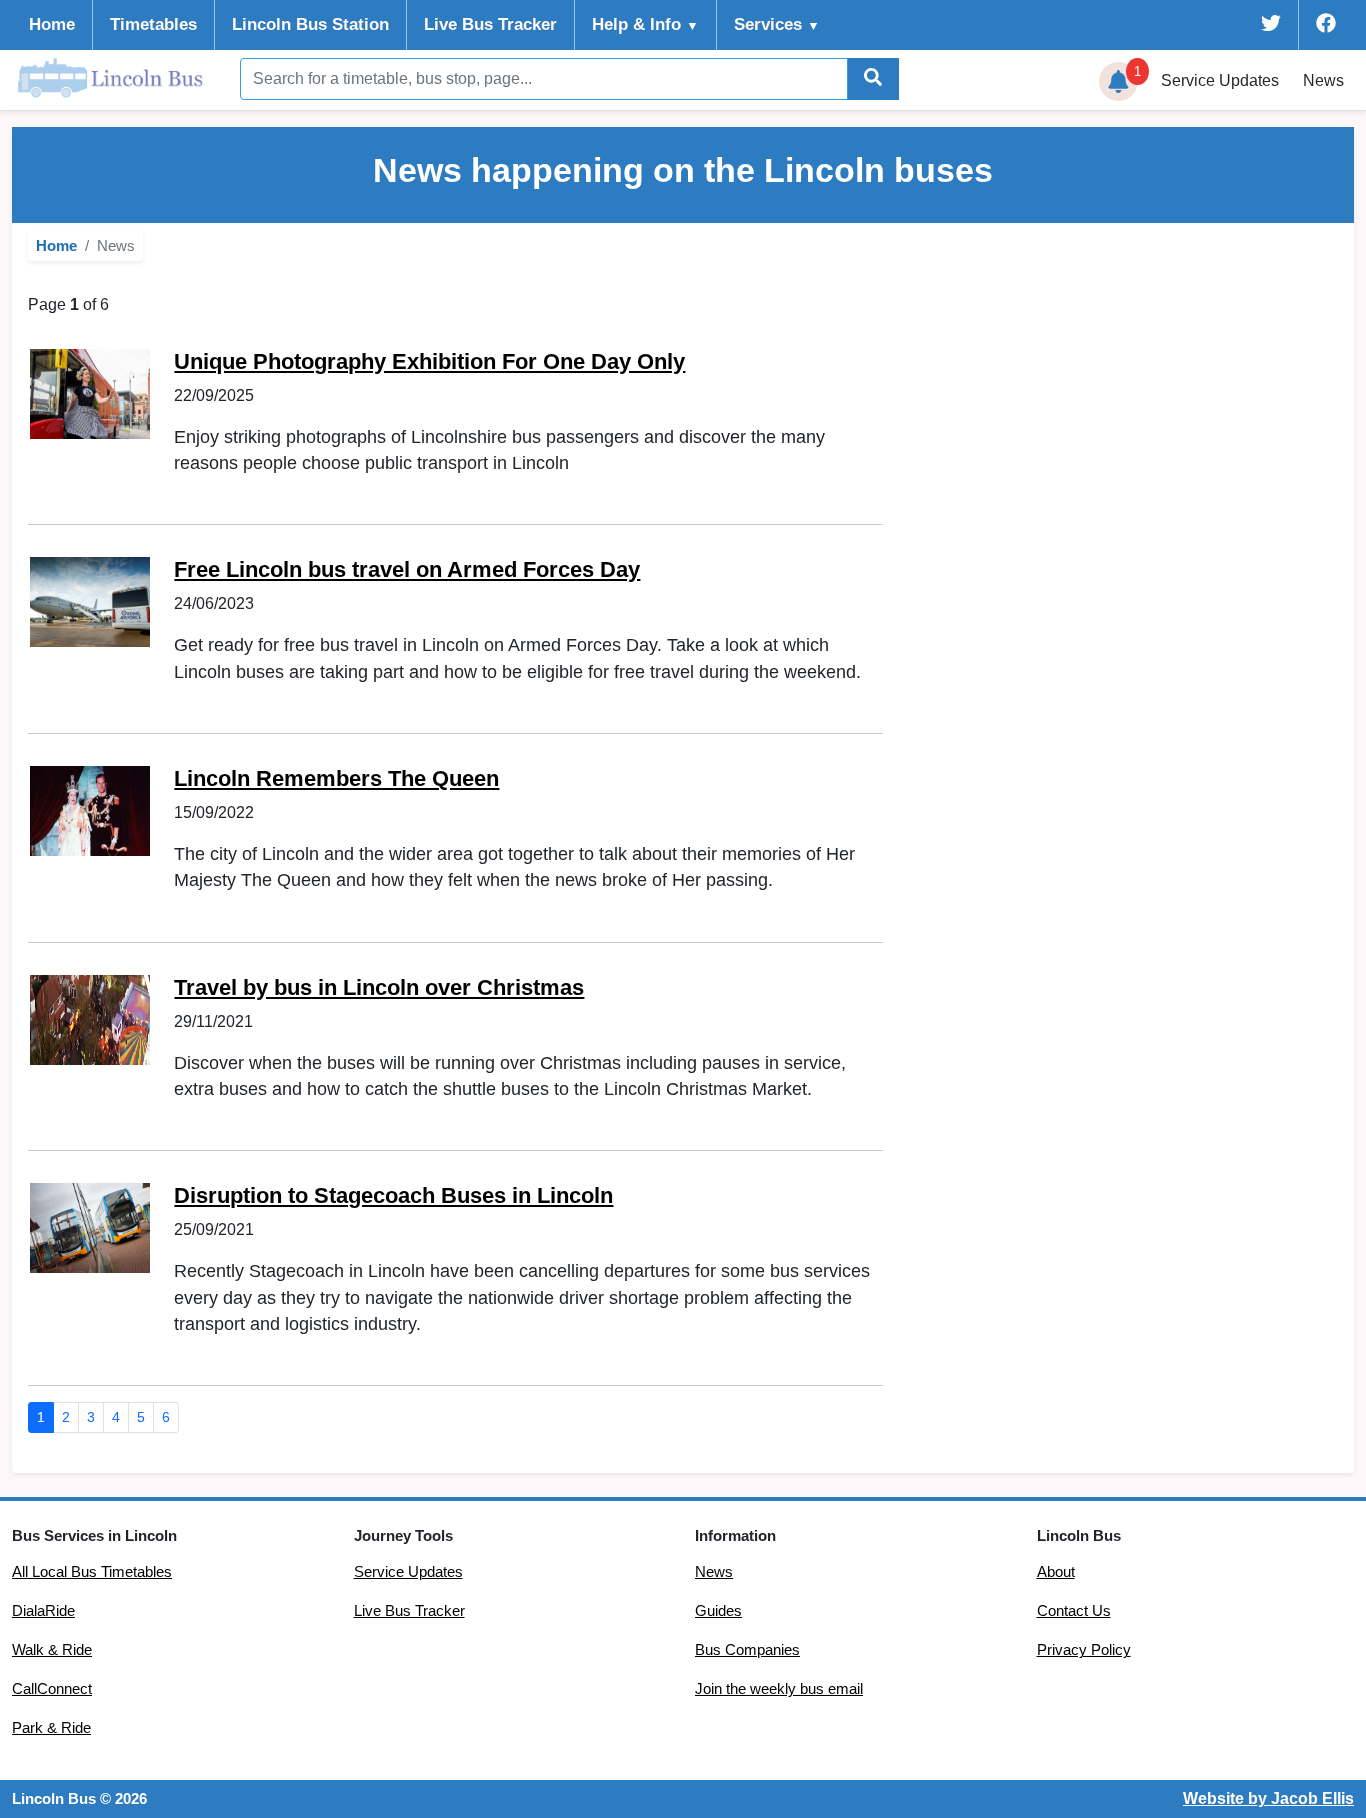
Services (777, 24)
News (1323, 80)
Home (52, 24)
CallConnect (52, 1689)
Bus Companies (747, 1650)
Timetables (153, 24)
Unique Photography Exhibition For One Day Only (429, 361)
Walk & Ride (52, 1650)
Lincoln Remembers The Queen (336, 778)
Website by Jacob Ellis (1268, 1798)
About (1056, 1572)
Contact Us (1074, 1611)
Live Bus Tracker (490, 24)
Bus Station (310, 24)
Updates (1220, 80)
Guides (718, 1611)
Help (645, 24)
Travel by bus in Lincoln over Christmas (379, 987)
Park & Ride (51, 1728)
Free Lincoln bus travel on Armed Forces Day (407, 569)
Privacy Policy (1084, 1650)
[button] (1119, 82)
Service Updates (408, 1572)
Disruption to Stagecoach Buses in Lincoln (393, 1195)
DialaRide (43, 1611)
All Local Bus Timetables (92, 1572)
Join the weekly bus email (779, 1689)
